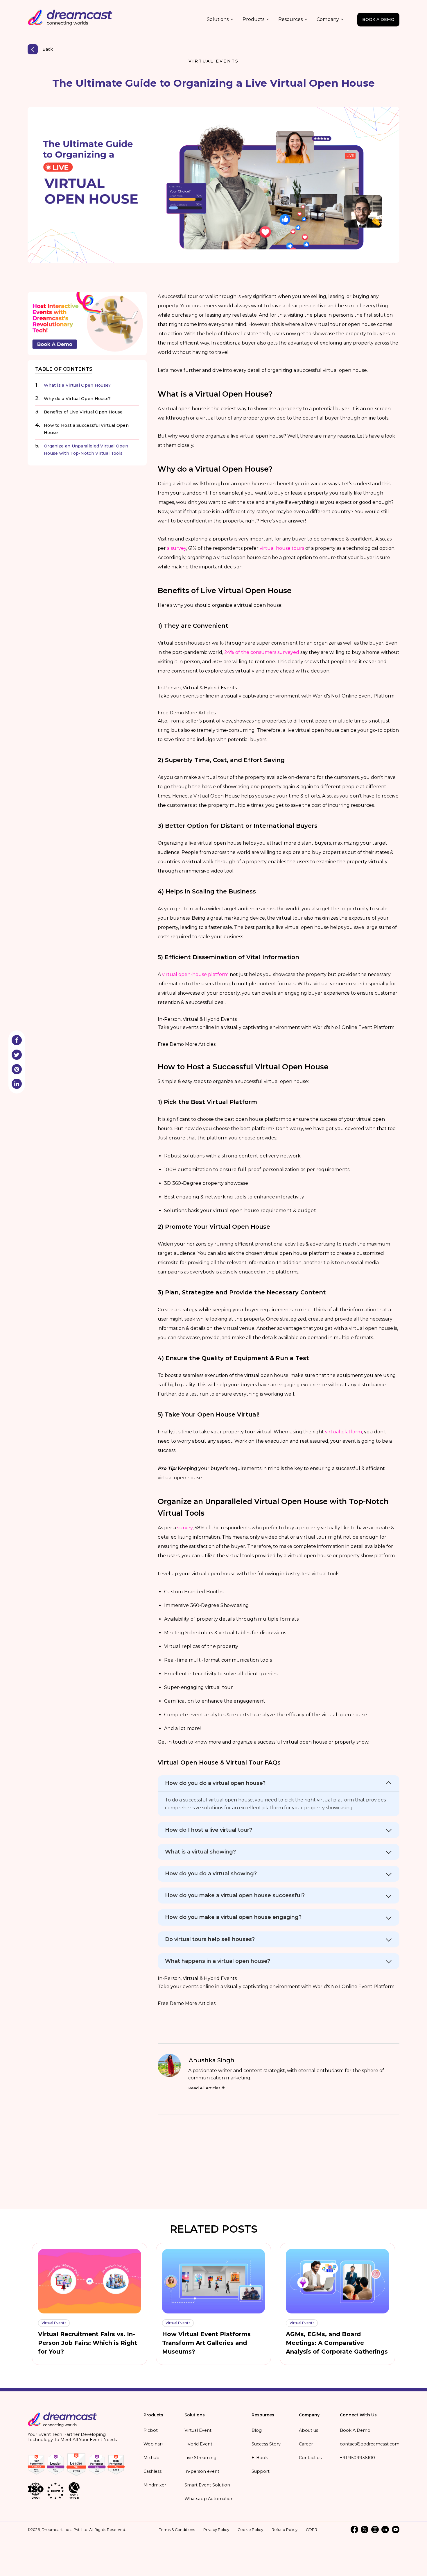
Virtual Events (214, 61)
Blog (257, 2430)
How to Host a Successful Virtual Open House (86, 429)
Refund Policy (285, 2530)
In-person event (202, 2471)
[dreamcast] (62, 2421)
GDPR (312, 2530)
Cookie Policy (250, 2530)
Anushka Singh (212, 2060)
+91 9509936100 (357, 2458)
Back (48, 49)
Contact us (310, 2458)
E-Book (260, 2458)
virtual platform (343, 1432)
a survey (177, 548)
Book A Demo (355, 2430)
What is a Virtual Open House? (77, 385)
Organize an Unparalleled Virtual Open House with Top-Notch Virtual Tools (86, 450)
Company (328, 19)
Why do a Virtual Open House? (77, 399)
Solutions (218, 19)
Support (261, 2471)
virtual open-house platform (195, 974)
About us (308, 2430)
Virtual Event (198, 2430)
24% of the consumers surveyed (262, 652)
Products (253, 19)
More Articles (200, 713)
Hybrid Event (198, 2444)
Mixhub (151, 2458)
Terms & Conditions (177, 2530)
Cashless (152, 2471)
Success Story (266, 2444)
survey (185, 1528)
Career (306, 2444)
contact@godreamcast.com (370, 2444)
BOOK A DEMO (378, 19)
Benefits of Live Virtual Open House (83, 412)
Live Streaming (200, 2458)
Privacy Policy (216, 2530)
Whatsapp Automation (209, 2499)
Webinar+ (154, 2444)
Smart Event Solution (207, 2485)
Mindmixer (155, 2485)
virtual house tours (282, 548)
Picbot (151, 2430)
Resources (290, 19)
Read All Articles (205, 2088)
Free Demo (171, 713)
